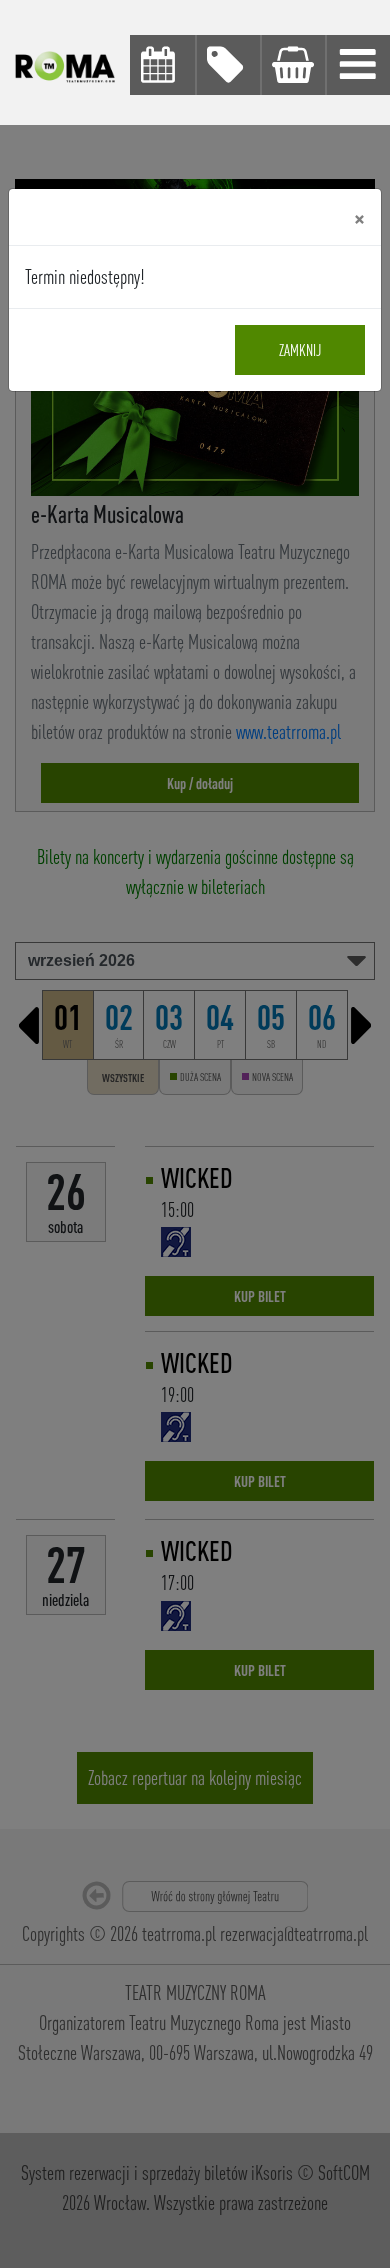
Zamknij (300, 350)
